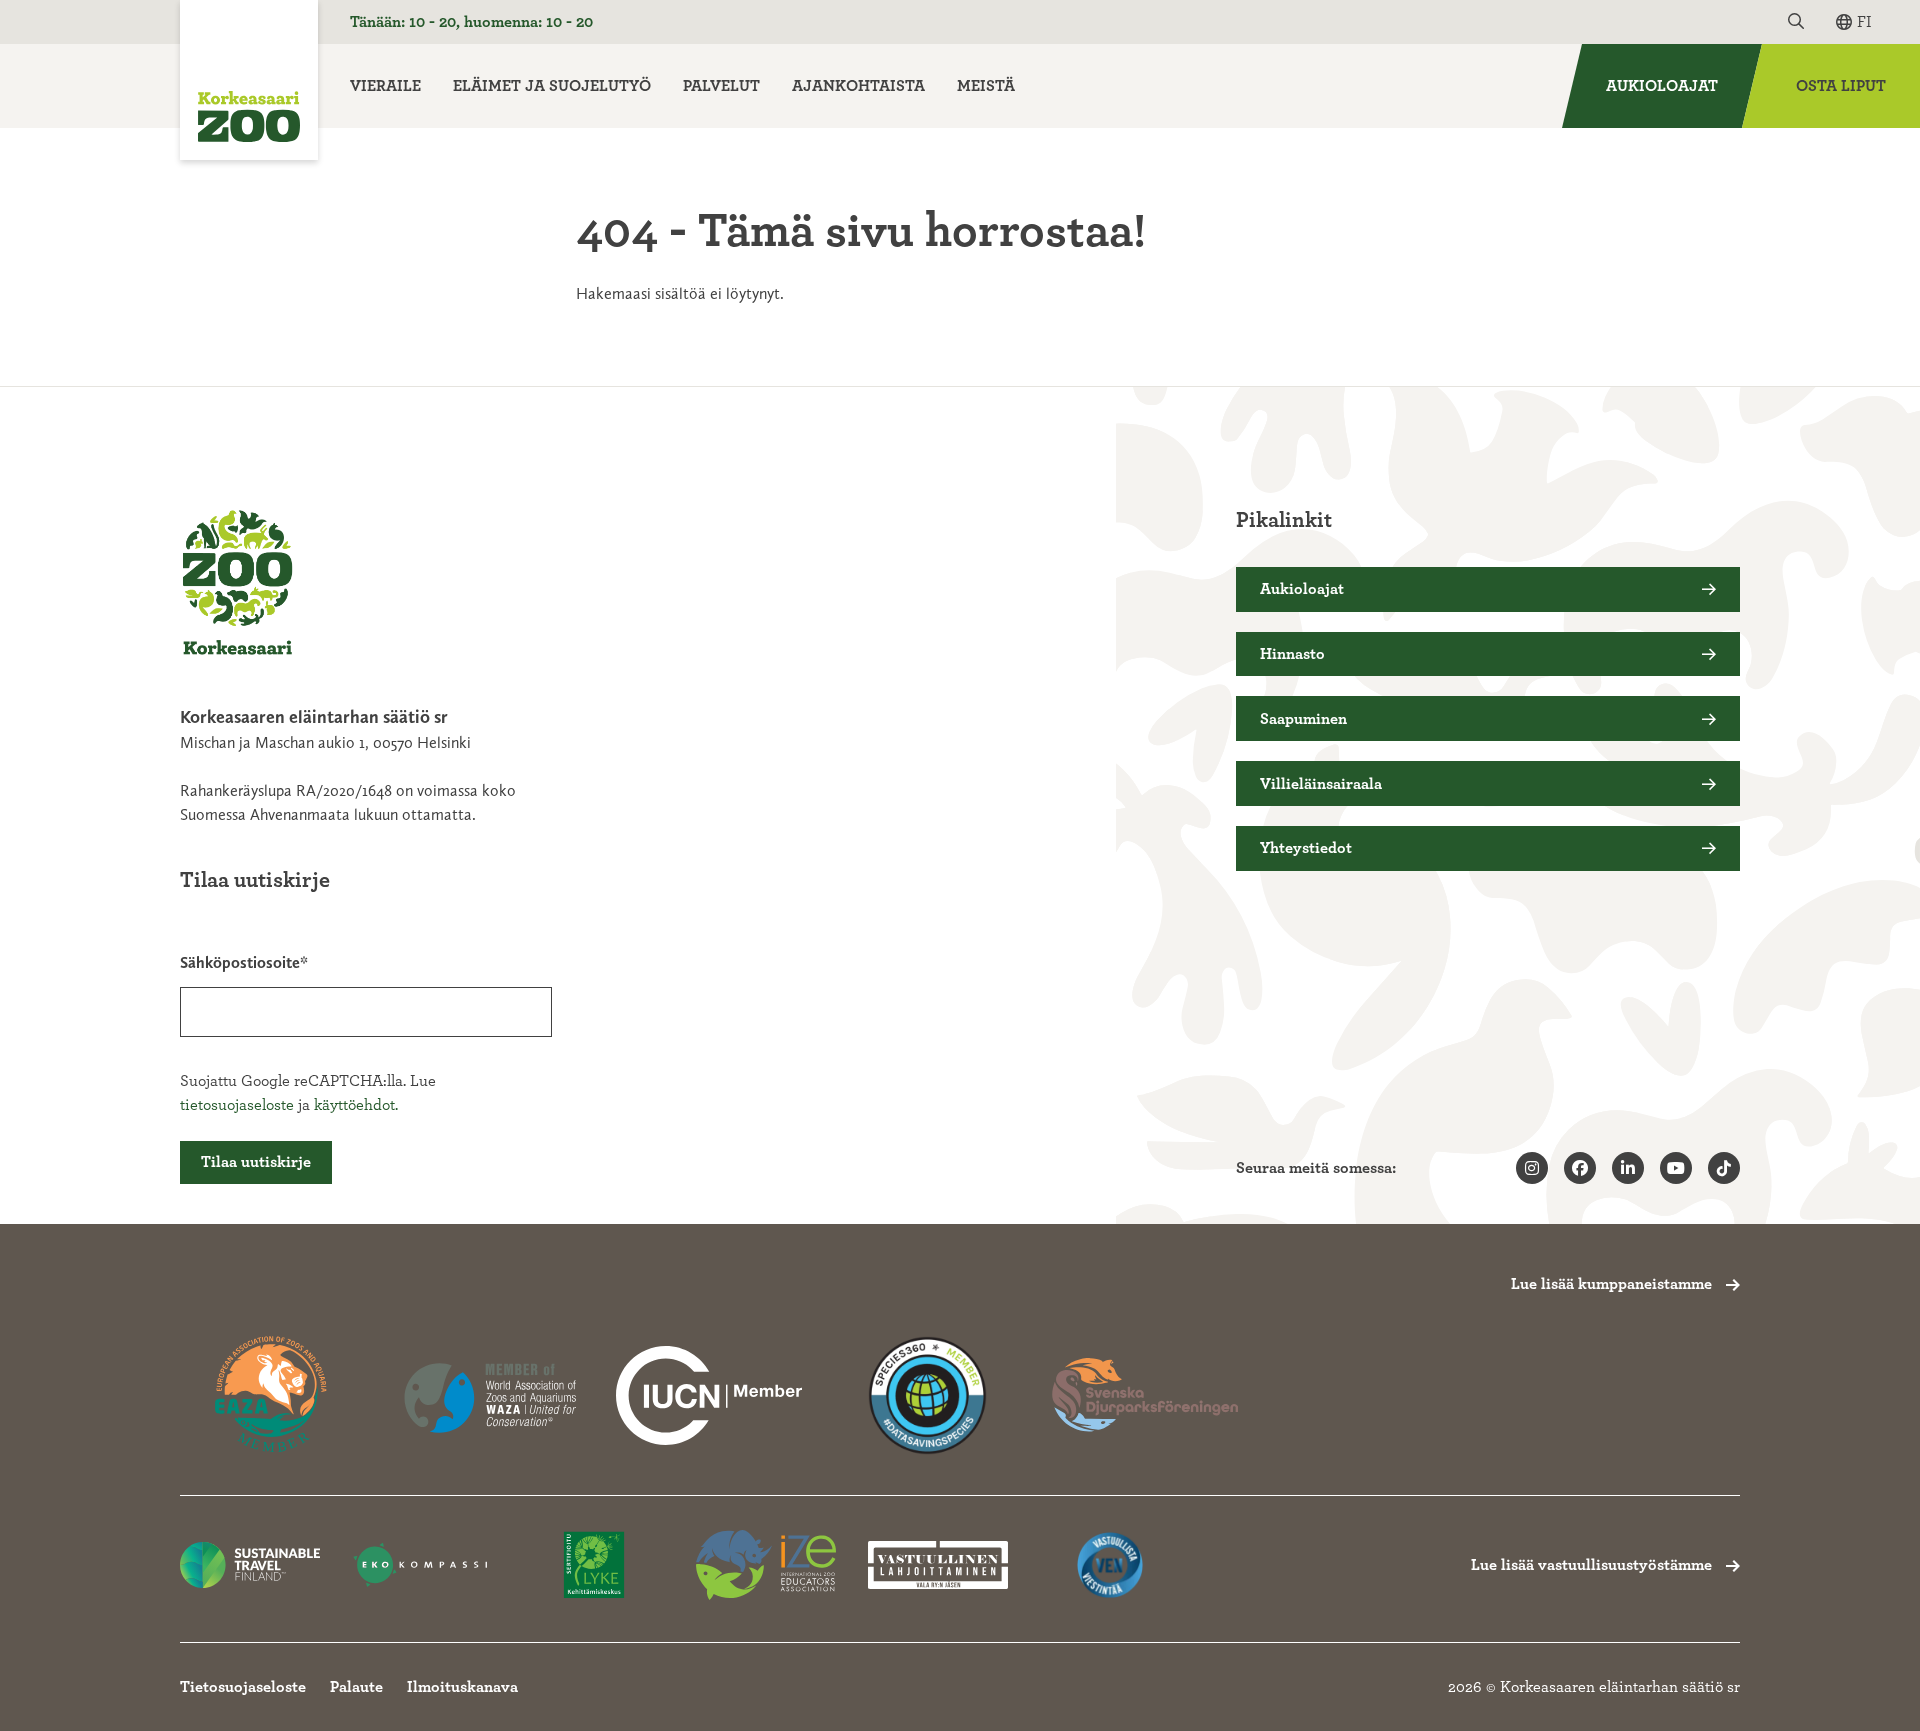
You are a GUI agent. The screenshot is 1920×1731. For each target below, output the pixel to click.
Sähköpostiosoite (240, 962)
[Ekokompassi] (422, 1565)
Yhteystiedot (1306, 848)
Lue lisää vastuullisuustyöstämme (1591, 1565)
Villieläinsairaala (1321, 784)
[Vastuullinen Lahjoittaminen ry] (938, 1565)
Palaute (356, 1687)
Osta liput (1841, 86)
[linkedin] (1628, 1168)
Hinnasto (1292, 654)
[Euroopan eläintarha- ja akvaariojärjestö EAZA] (273, 1395)
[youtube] (1676, 1168)
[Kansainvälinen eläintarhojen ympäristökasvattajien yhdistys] (766, 1565)
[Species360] (927, 1395)
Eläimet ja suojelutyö (552, 86)
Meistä (986, 86)
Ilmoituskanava (462, 1687)
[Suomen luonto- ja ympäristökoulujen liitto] (594, 1565)
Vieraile (385, 86)
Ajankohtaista (858, 86)
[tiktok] (1724, 1168)
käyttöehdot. (356, 1105)
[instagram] (1532, 1168)
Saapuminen (1303, 719)
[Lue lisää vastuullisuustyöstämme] (709, 1395)
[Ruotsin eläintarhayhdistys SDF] (1145, 1395)
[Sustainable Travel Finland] (250, 1565)
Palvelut (721, 86)
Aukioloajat (1662, 86)
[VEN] (1110, 1565)
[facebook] (1580, 1168)
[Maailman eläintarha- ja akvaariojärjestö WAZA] (491, 1395)
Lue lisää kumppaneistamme (1611, 1284)
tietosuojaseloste (237, 1105)
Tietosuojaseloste (243, 1687)
